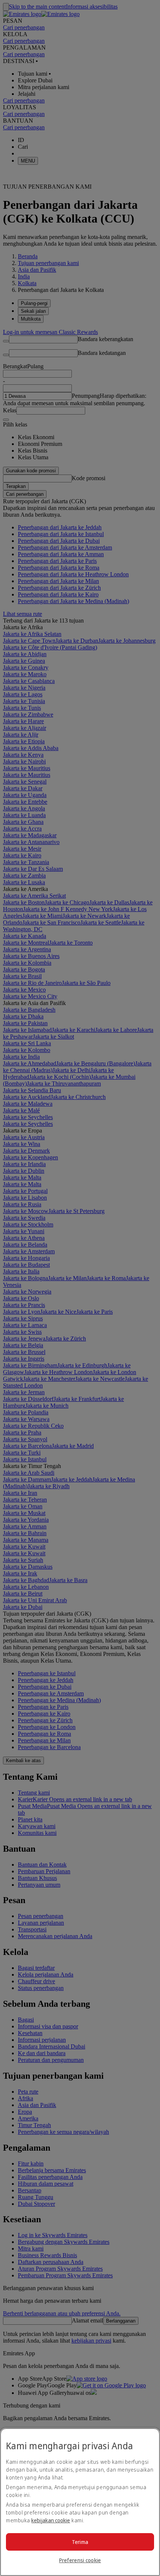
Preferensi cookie (80, 2560)
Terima (80, 2542)
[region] (80, 2502)
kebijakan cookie (51, 2520)
